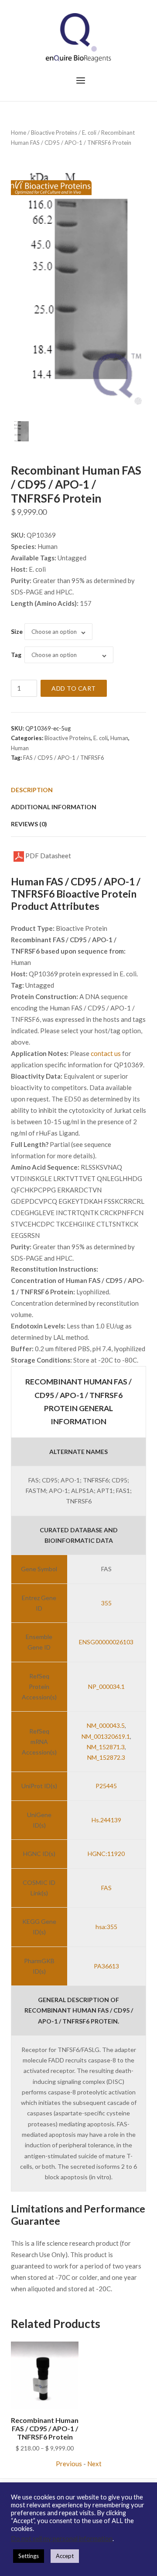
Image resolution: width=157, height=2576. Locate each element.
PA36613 (106, 1966)
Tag (16, 655)
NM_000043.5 (106, 1725)
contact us (106, 1053)
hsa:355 (106, 1927)
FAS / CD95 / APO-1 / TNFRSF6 (64, 758)
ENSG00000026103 (106, 1642)
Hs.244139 (106, 1820)
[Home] (78, 37)
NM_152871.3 (106, 1747)
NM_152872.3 (106, 1757)
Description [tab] (32, 790)
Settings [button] (29, 2556)
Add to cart (74, 688)
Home (19, 133)
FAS (106, 1888)
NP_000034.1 (106, 1686)
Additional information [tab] (54, 807)
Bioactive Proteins (54, 133)
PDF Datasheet (48, 856)
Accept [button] (65, 2556)
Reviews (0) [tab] (29, 824)
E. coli (89, 133)
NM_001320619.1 (106, 1736)
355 (106, 1603)
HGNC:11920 (106, 1854)
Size (17, 631)
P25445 (106, 1786)
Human (119, 738)
